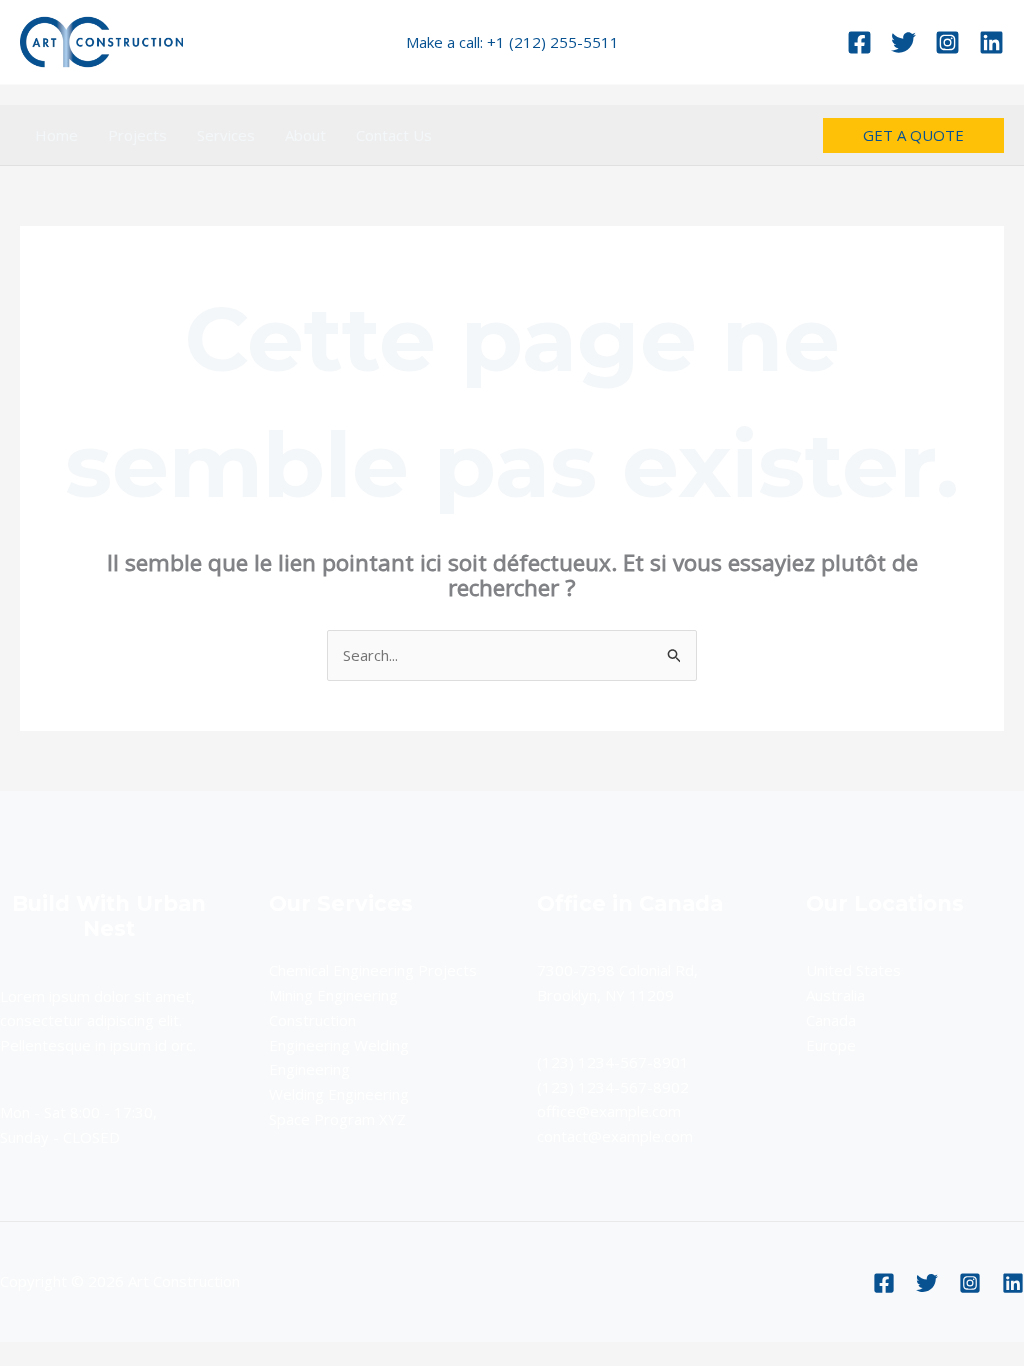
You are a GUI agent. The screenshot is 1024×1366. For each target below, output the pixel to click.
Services (226, 135)
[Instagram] (947, 42)
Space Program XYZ (337, 1119)
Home (56, 135)
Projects (137, 135)
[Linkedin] (991, 42)
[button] (913, 135)
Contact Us (394, 135)
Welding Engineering (339, 1094)
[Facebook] (859, 42)
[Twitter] (903, 42)
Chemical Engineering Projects (373, 970)
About (305, 135)
